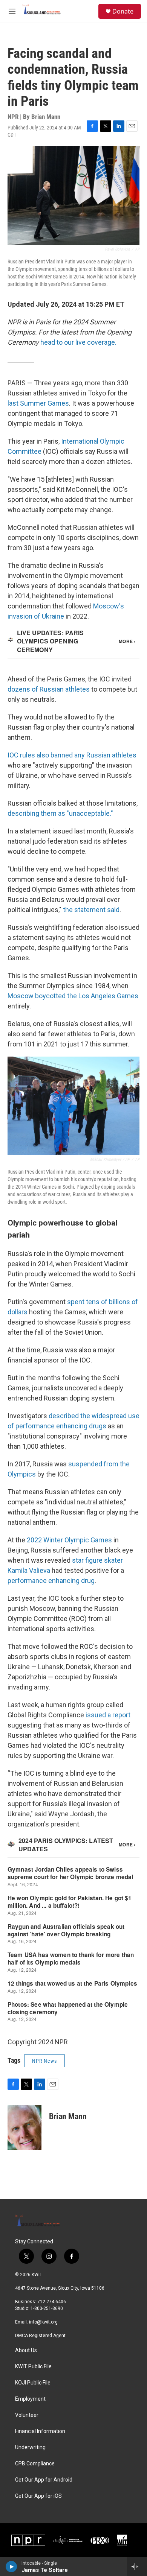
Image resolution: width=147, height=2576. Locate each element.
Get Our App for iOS (38, 2496)
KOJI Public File (33, 2383)
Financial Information (40, 2431)
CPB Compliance (35, 2464)
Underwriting (30, 2448)
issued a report (108, 1715)
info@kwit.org (43, 2322)
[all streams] (137, 2567)
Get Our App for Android (44, 2480)
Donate (123, 11)
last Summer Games (38, 403)
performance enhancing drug (51, 1581)
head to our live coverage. (78, 342)
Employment (30, 2399)
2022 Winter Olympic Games (69, 1540)
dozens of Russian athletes (49, 689)
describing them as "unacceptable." (60, 813)
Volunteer (27, 2415)
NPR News (44, 2061)
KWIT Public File (33, 2367)
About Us (26, 2350)
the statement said (91, 910)
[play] (11, 2567)
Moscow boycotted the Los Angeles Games (73, 996)
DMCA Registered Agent (40, 2336)
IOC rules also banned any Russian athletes (72, 755)
